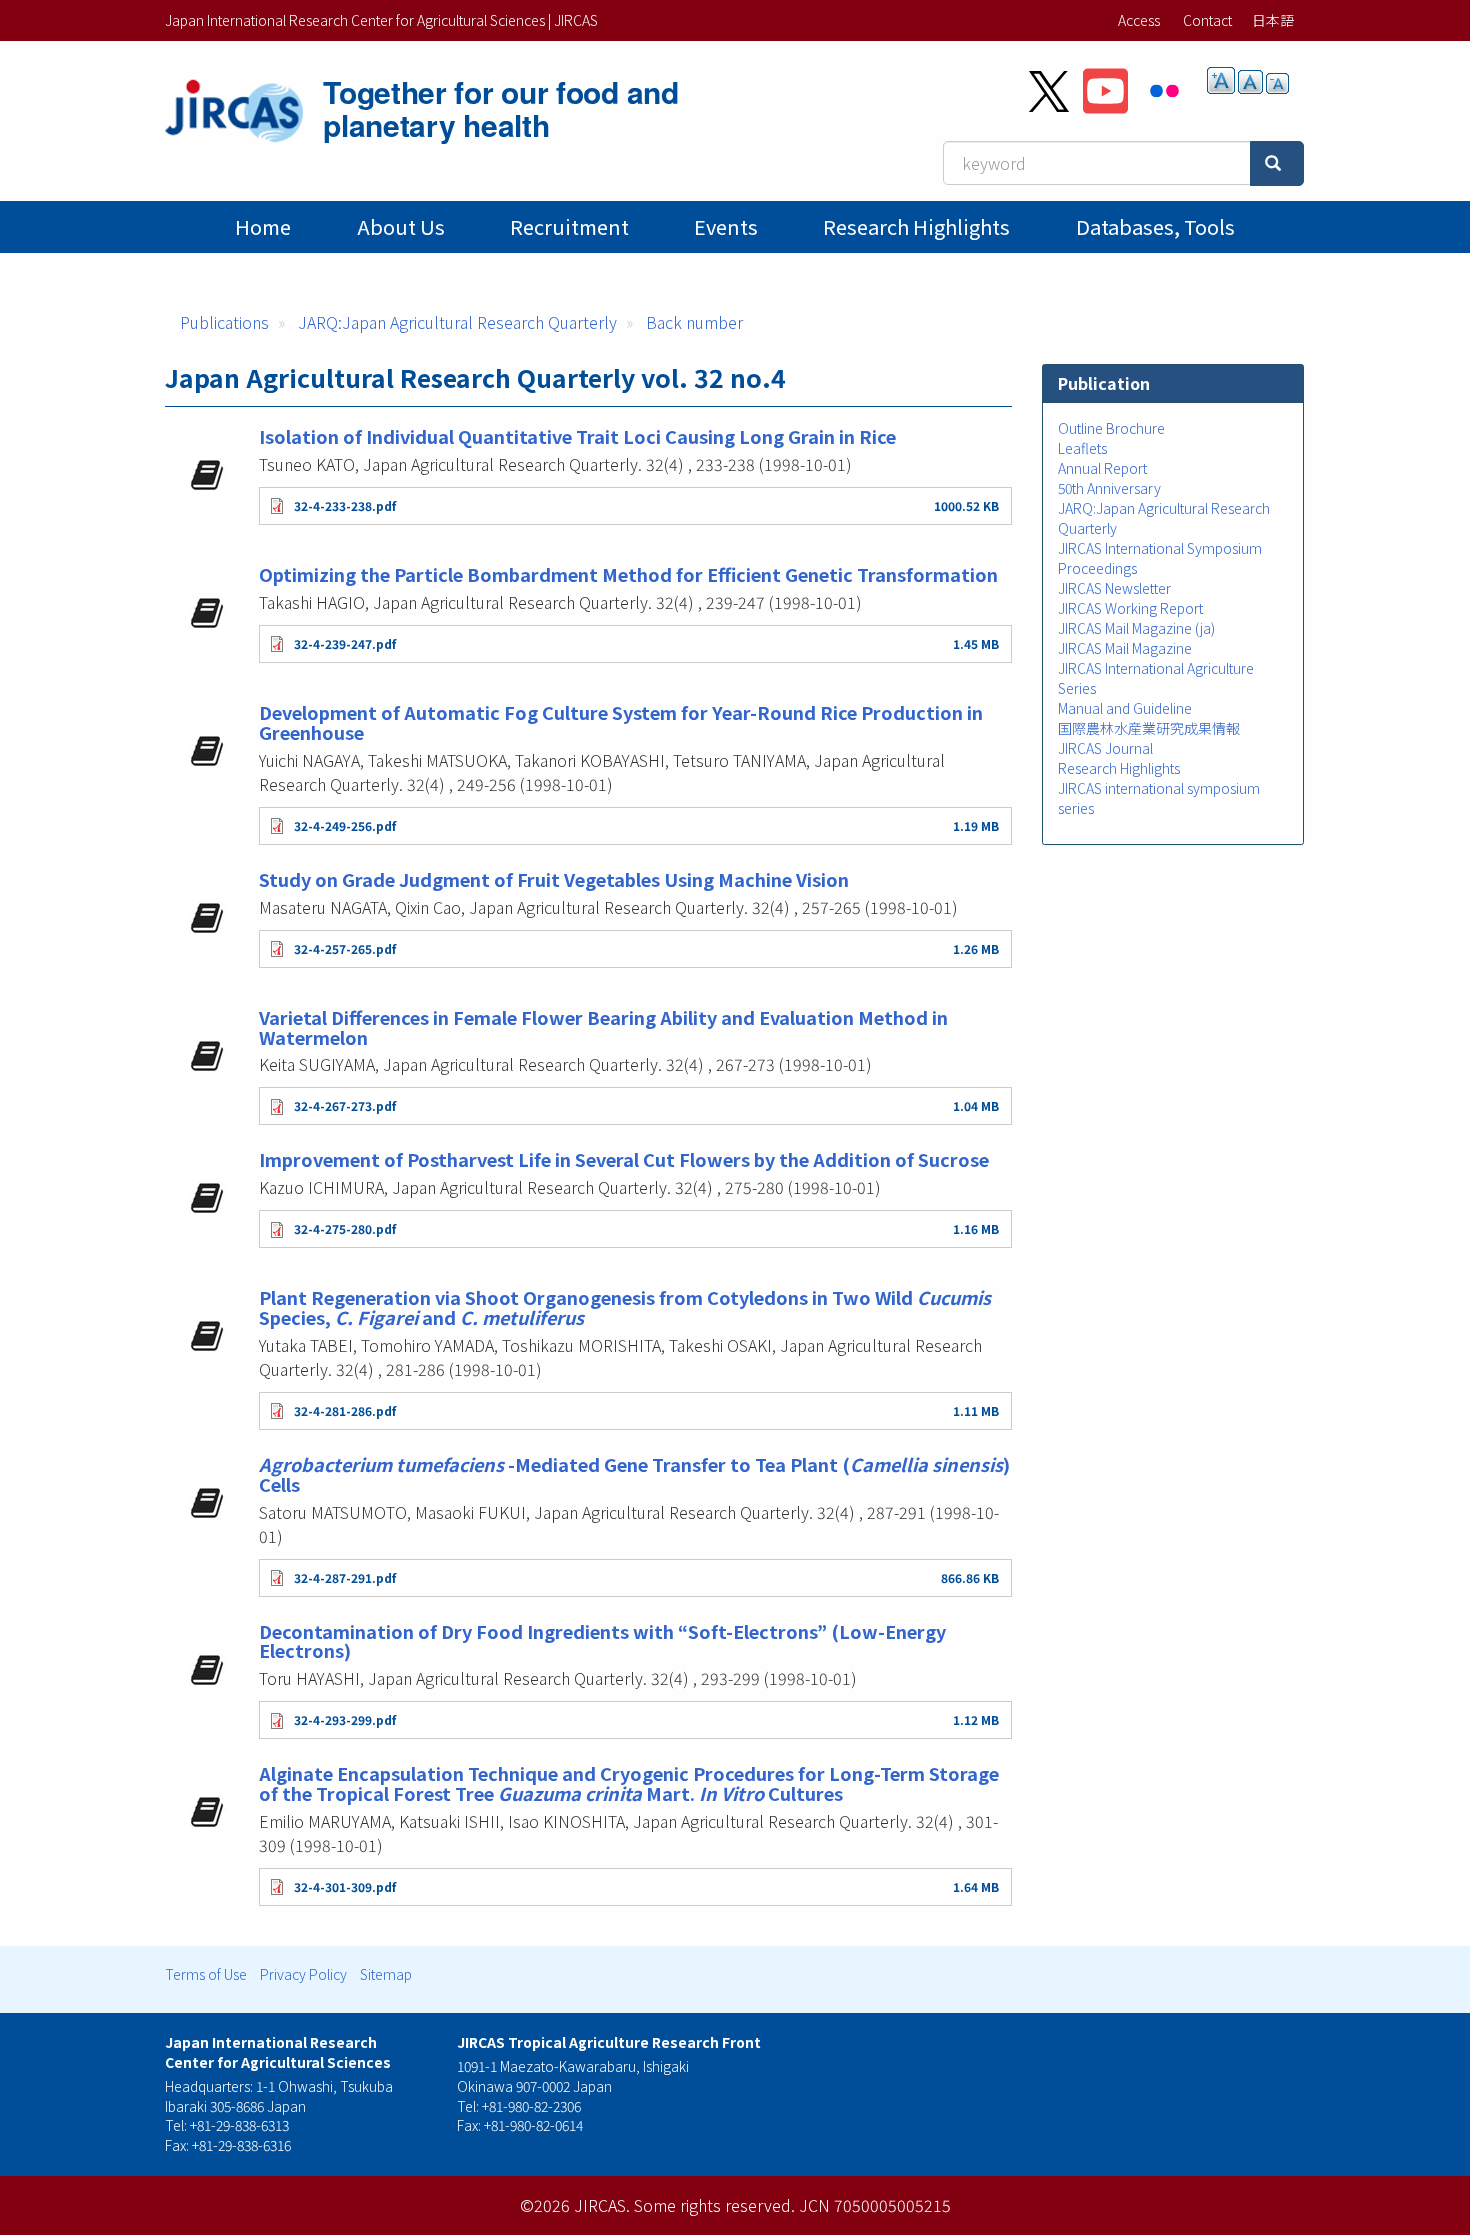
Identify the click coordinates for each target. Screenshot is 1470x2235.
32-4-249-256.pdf (345, 825)
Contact (1207, 20)
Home (263, 226)
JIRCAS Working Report (1130, 608)
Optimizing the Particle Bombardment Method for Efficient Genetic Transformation (628, 574)
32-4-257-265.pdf (345, 948)
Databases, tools (1155, 226)
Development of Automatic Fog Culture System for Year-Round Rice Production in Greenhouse (621, 722)
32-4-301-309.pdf (345, 1886)
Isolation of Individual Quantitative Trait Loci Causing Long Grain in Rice (577, 436)
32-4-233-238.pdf (345, 505)
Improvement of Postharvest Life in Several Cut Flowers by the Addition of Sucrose (624, 1159)
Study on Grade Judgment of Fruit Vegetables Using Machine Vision (554, 879)
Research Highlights (916, 226)
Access (1139, 20)
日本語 (1273, 20)
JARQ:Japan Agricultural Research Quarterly (457, 322)
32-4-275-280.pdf (345, 1228)
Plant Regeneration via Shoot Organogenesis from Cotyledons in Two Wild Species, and (625, 1307)
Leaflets (1082, 448)
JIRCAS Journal (1105, 748)
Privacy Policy (303, 1974)
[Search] (1277, 163)
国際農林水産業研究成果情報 (1149, 728)
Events (726, 226)
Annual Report (1102, 468)
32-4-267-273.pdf (345, 1105)
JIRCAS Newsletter (1114, 588)
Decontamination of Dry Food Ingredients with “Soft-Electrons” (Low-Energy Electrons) (602, 1641)
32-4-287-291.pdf (345, 1577)
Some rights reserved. (714, 2205)
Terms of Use (206, 1974)
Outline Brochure (1111, 428)
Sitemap (386, 1974)
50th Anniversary (1109, 488)
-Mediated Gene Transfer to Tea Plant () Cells (634, 1474)
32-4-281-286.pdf (345, 1410)
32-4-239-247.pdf (345, 643)
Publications (224, 322)
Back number (694, 322)
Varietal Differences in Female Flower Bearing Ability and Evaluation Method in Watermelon (603, 1027)
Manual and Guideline (1125, 708)
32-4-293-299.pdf (345, 1719)
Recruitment (569, 226)
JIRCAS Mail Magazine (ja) (1136, 628)
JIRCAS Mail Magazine (1125, 648)
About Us (401, 226)
